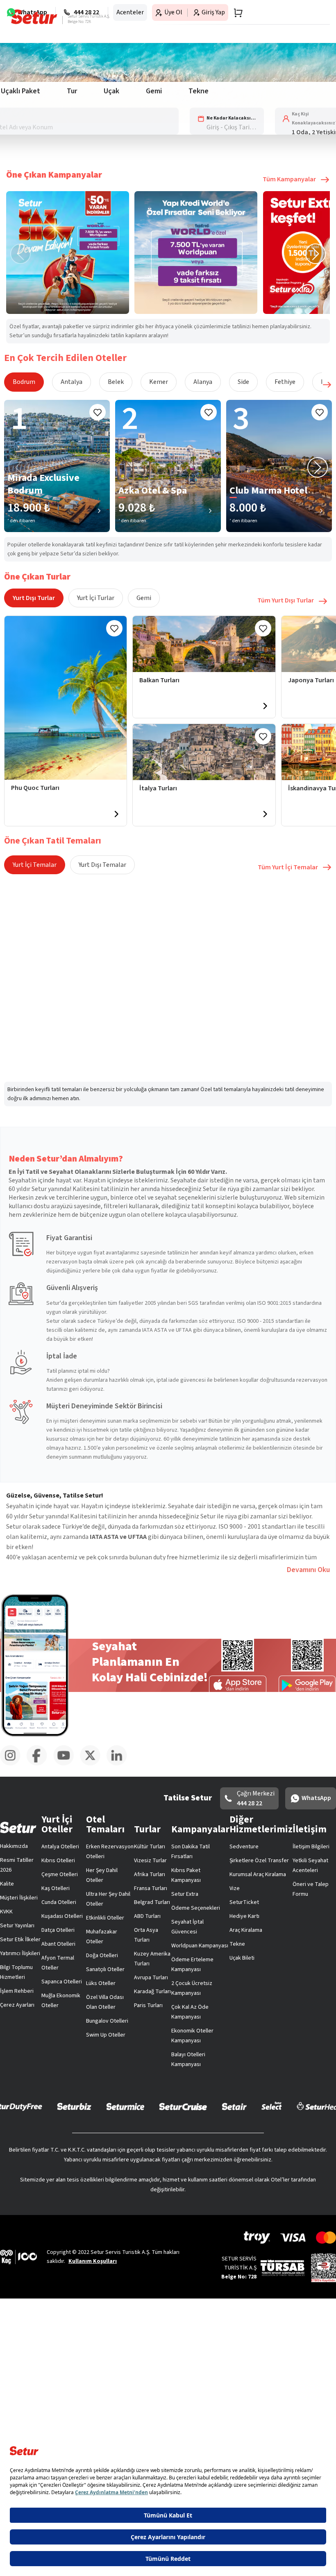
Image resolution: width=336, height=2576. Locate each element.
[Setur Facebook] (40, 1764)
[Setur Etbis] (324, 2268)
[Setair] (234, 2106)
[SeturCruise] (183, 2106)
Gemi (144, 598)
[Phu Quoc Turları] (66, 698)
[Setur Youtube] (67, 1764)
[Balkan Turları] (204, 644)
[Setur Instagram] (13, 1764)
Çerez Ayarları (17, 2005)
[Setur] (34, 17)
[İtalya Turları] (204, 752)
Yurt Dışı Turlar (34, 598)
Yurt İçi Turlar (96, 598)
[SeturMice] (125, 2106)
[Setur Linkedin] (120, 1764)
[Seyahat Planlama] (236, 13)
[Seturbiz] (74, 2106)
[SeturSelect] (272, 2106)
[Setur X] (93, 1764)
